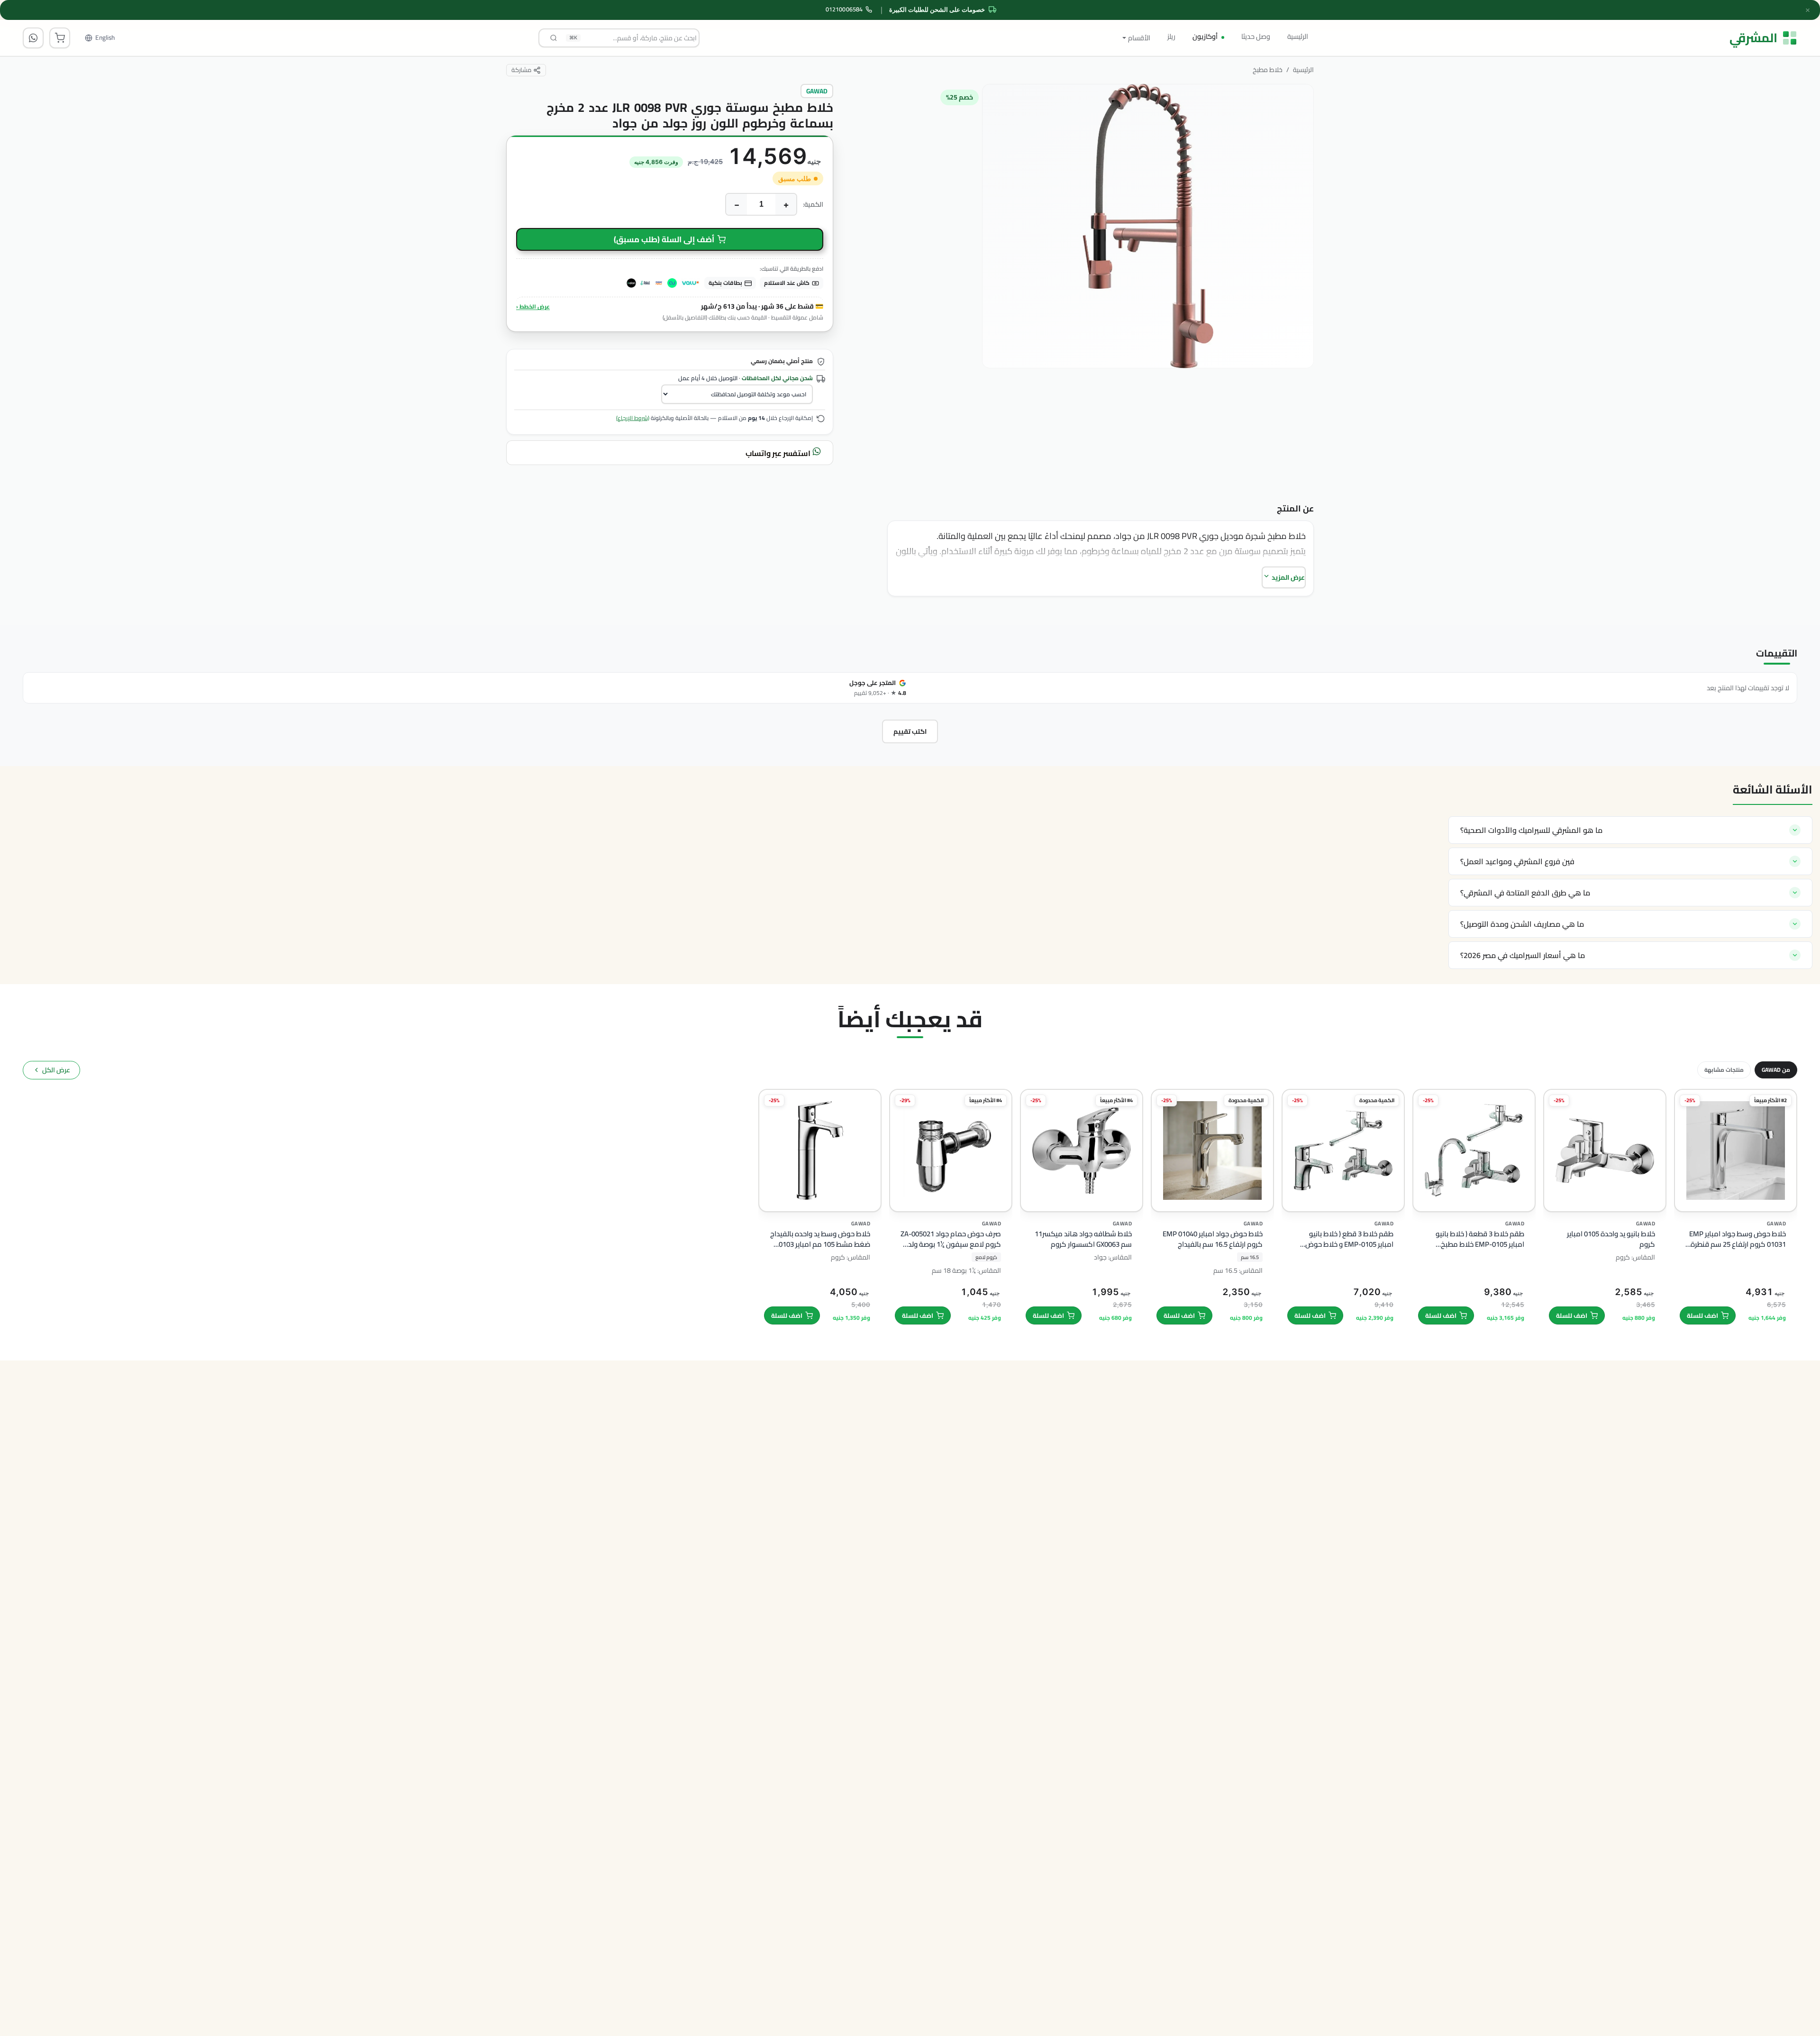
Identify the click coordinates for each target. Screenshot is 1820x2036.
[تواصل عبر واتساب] (33, 38)
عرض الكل (56, 1070)
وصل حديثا (1256, 36)
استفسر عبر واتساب (779, 453)
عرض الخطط (533, 306)
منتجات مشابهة (1724, 1070)
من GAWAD (1776, 1070)
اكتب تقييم (910, 731)
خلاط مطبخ (1268, 70)
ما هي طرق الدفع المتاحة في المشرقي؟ (1525, 893)
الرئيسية (1298, 36)
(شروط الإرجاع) (633, 418)
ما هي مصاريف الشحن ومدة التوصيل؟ (1522, 924)
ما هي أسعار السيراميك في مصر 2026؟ (1523, 955)
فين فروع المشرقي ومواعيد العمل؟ (1517, 861)
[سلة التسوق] (60, 38)
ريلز (1171, 36)
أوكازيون (1205, 36)
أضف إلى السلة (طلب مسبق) (664, 239)
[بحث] (554, 38)
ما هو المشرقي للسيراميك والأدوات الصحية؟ (1531, 830)
